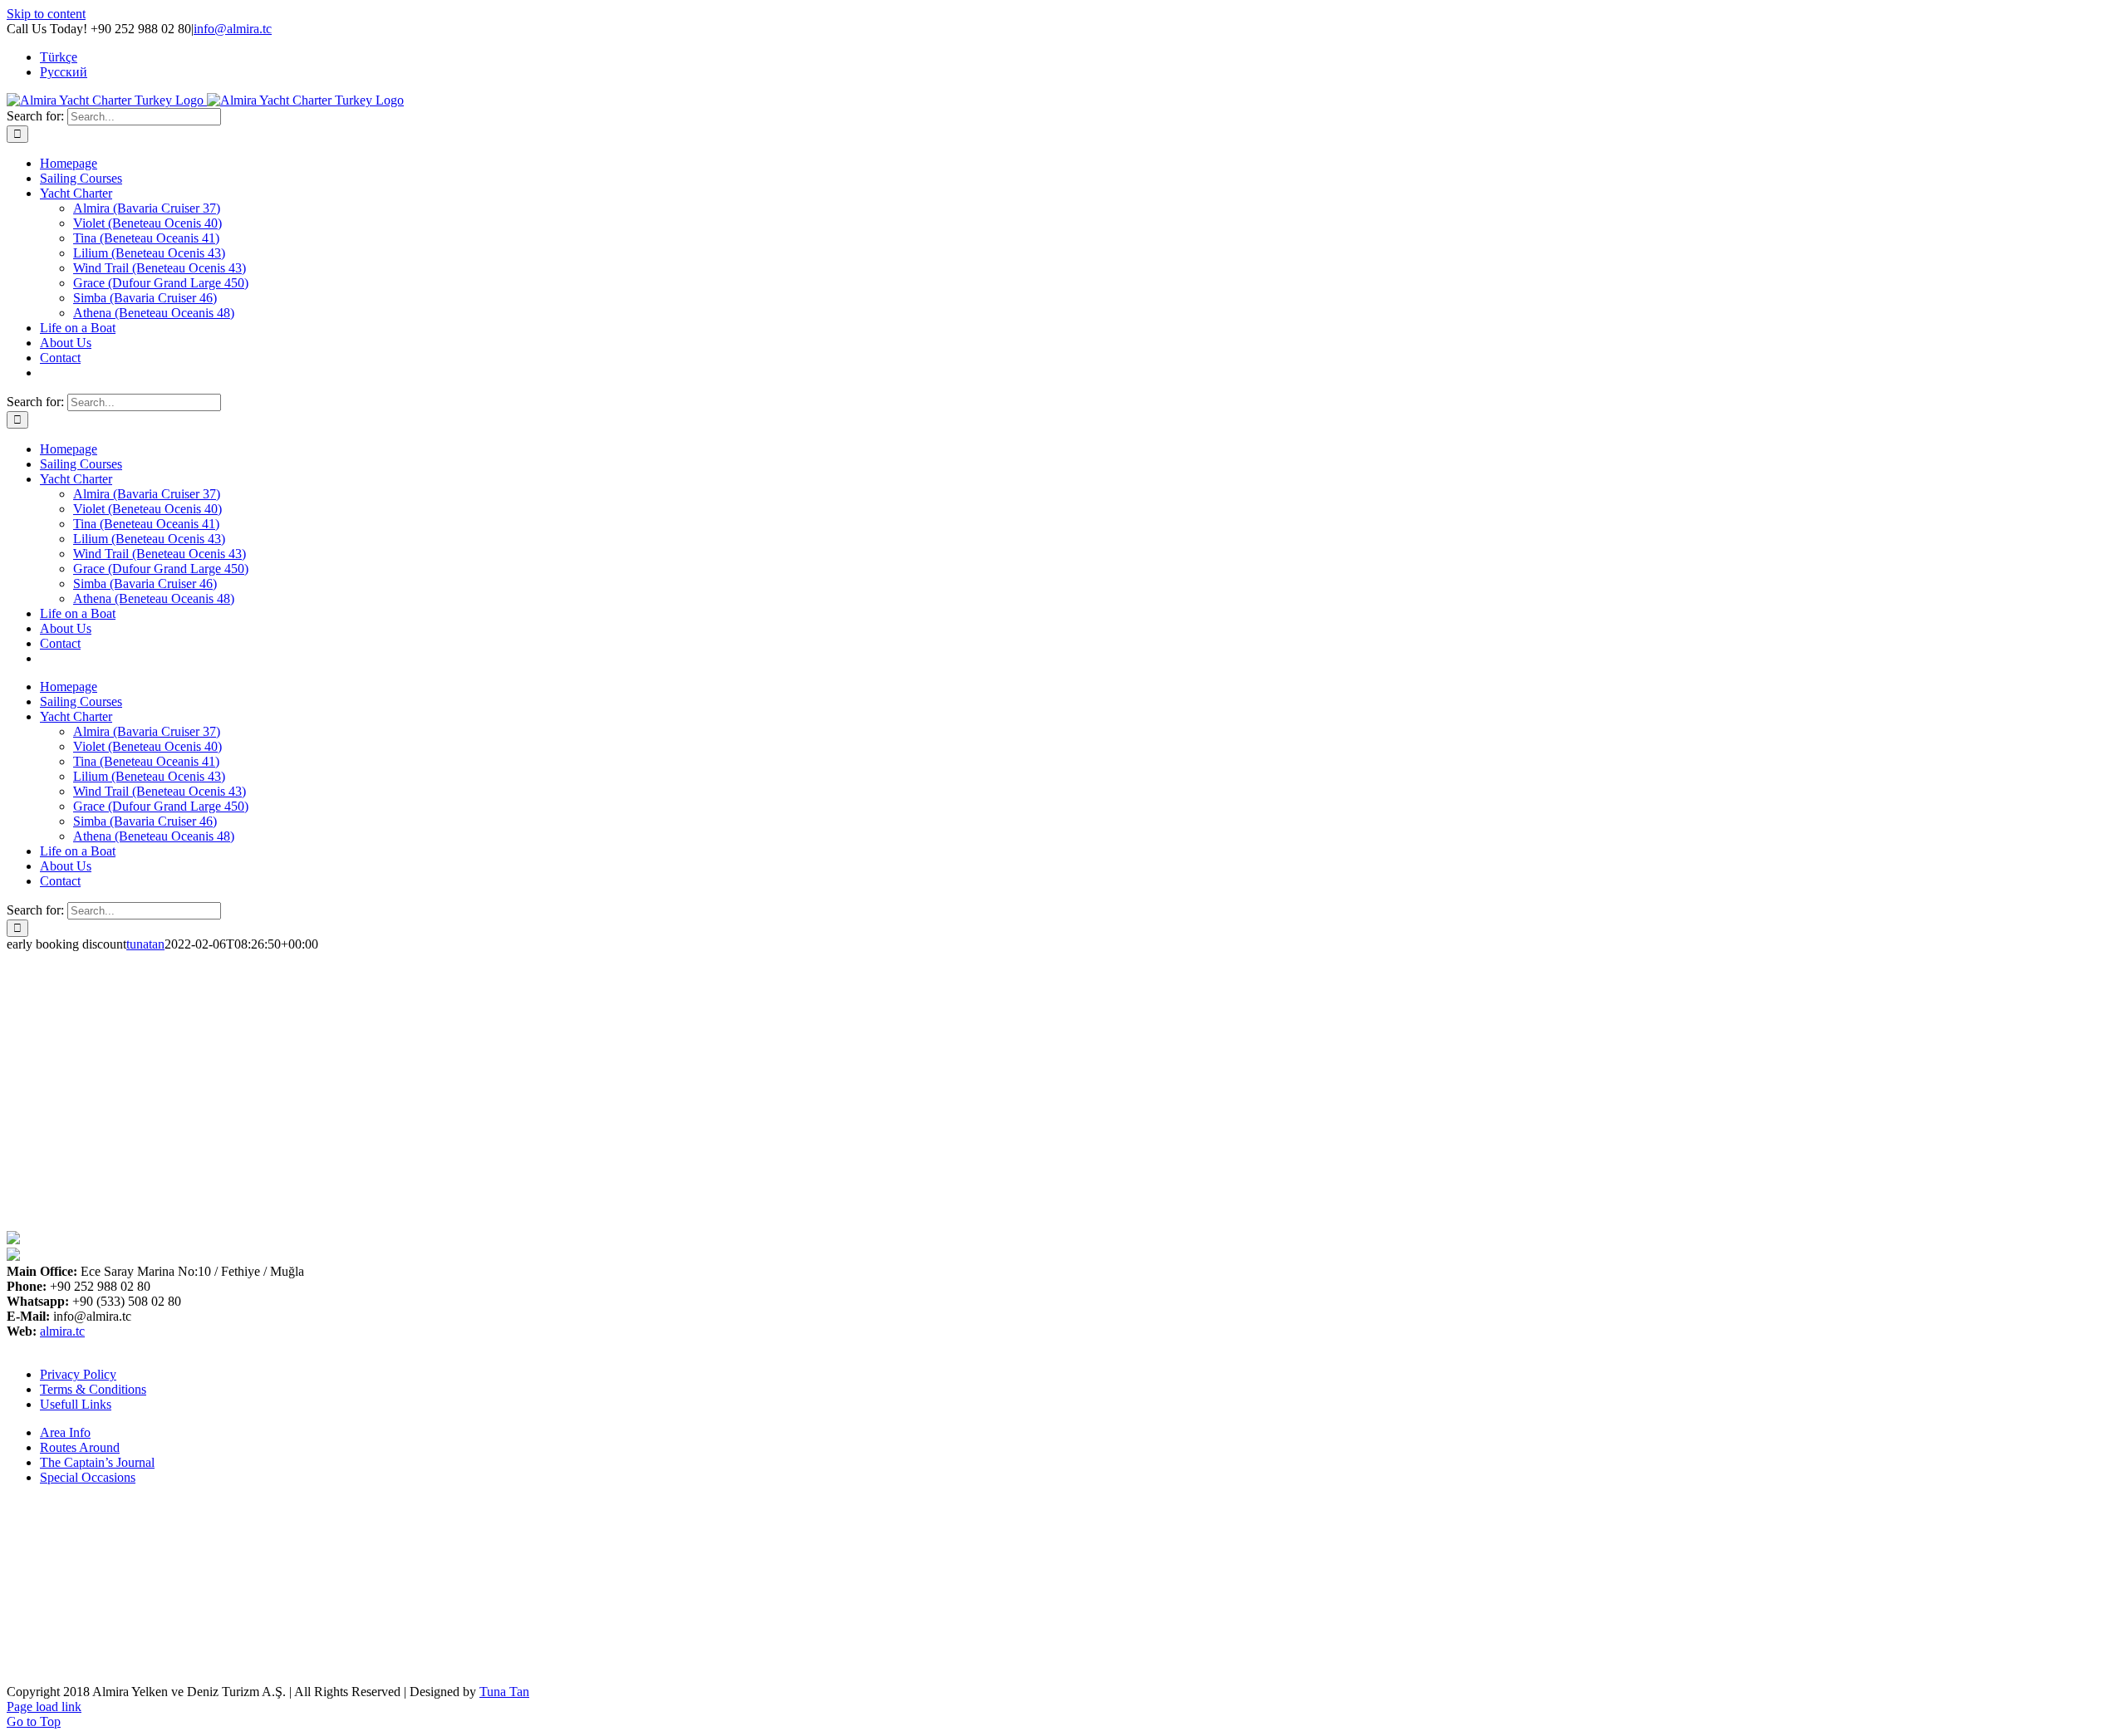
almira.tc (62, 1331)
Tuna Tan (504, 1692)
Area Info (65, 1432)
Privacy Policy (78, 1374)
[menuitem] (59, 57)
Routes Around (80, 1447)
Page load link (44, 1707)
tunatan (145, 944)
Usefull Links (76, 1404)
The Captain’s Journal (97, 1462)
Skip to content (46, 14)
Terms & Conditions (93, 1389)
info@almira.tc (233, 29)
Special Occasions (88, 1477)
